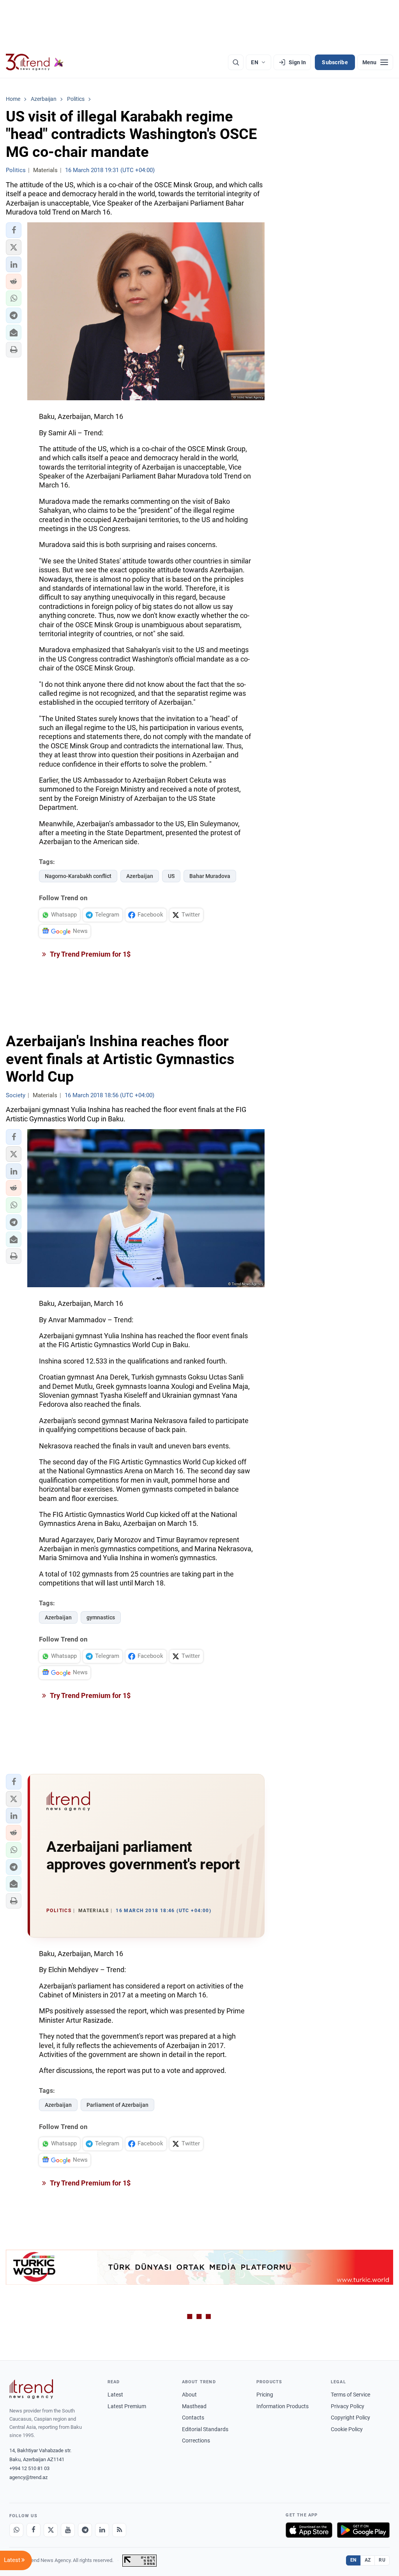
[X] (51, 2530)
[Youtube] (68, 2530)
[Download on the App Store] (309, 2530)
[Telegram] (85, 2530)
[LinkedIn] (102, 2530)
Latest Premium (127, 2406)
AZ (368, 2560)
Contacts (193, 2418)
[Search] (236, 62)
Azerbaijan (140, 876)
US (171, 876)
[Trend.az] (35, 62)
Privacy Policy (348, 2406)
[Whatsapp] (16, 2530)
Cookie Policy (347, 2429)
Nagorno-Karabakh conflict (78, 876)
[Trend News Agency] (31, 2389)
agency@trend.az (28, 2477)
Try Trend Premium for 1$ (90, 954)
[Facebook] (34, 2530)
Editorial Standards (205, 2429)
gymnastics (101, 1617)
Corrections (196, 2441)
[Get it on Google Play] (363, 2530)
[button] (14, 230)
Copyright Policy (350, 2418)
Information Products (282, 2406)
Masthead (194, 2406)
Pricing (265, 2395)
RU (382, 2560)
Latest (115, 2395)
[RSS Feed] (119, 2530)
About (189, 2395)
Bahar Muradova (210, 876)
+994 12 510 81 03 (29, 2468)
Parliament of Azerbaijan (117, 2105)
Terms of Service (350, 2395)
